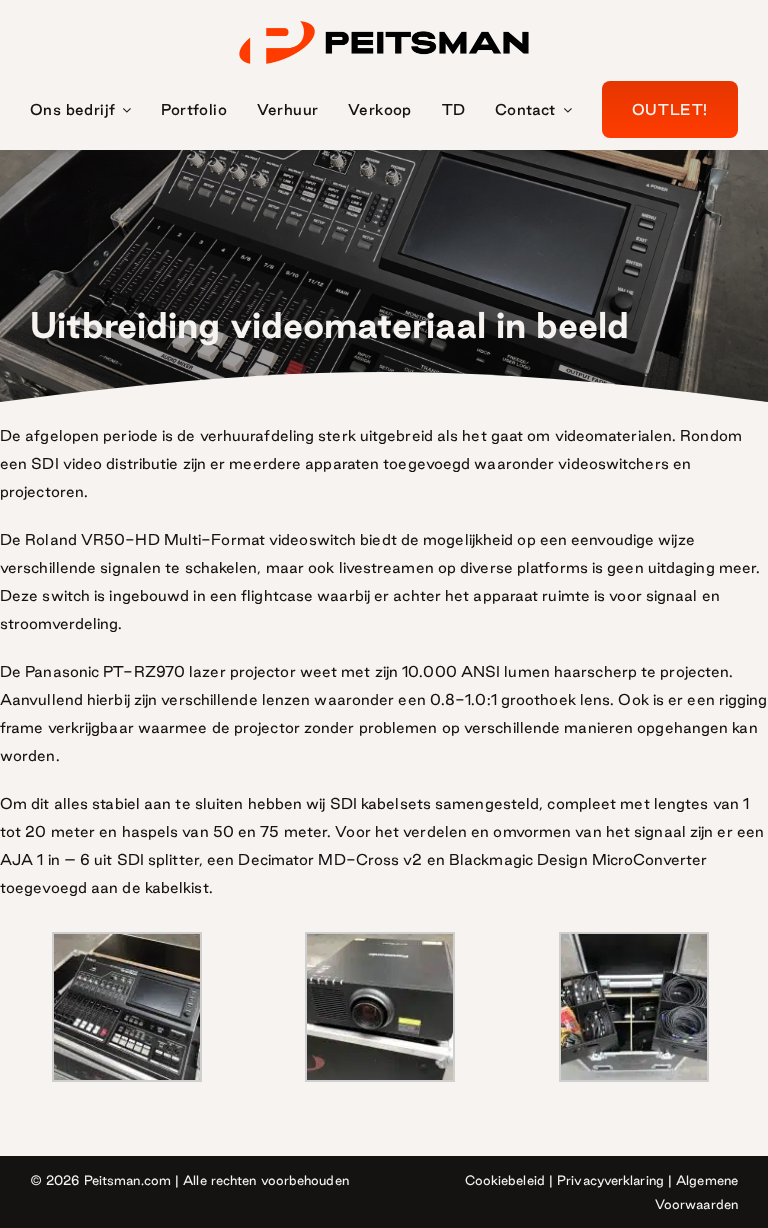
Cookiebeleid (505, 1180)
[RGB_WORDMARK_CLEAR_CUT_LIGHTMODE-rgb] (384, 21)
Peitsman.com (127, 1180)
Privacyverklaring (610, 1180)
